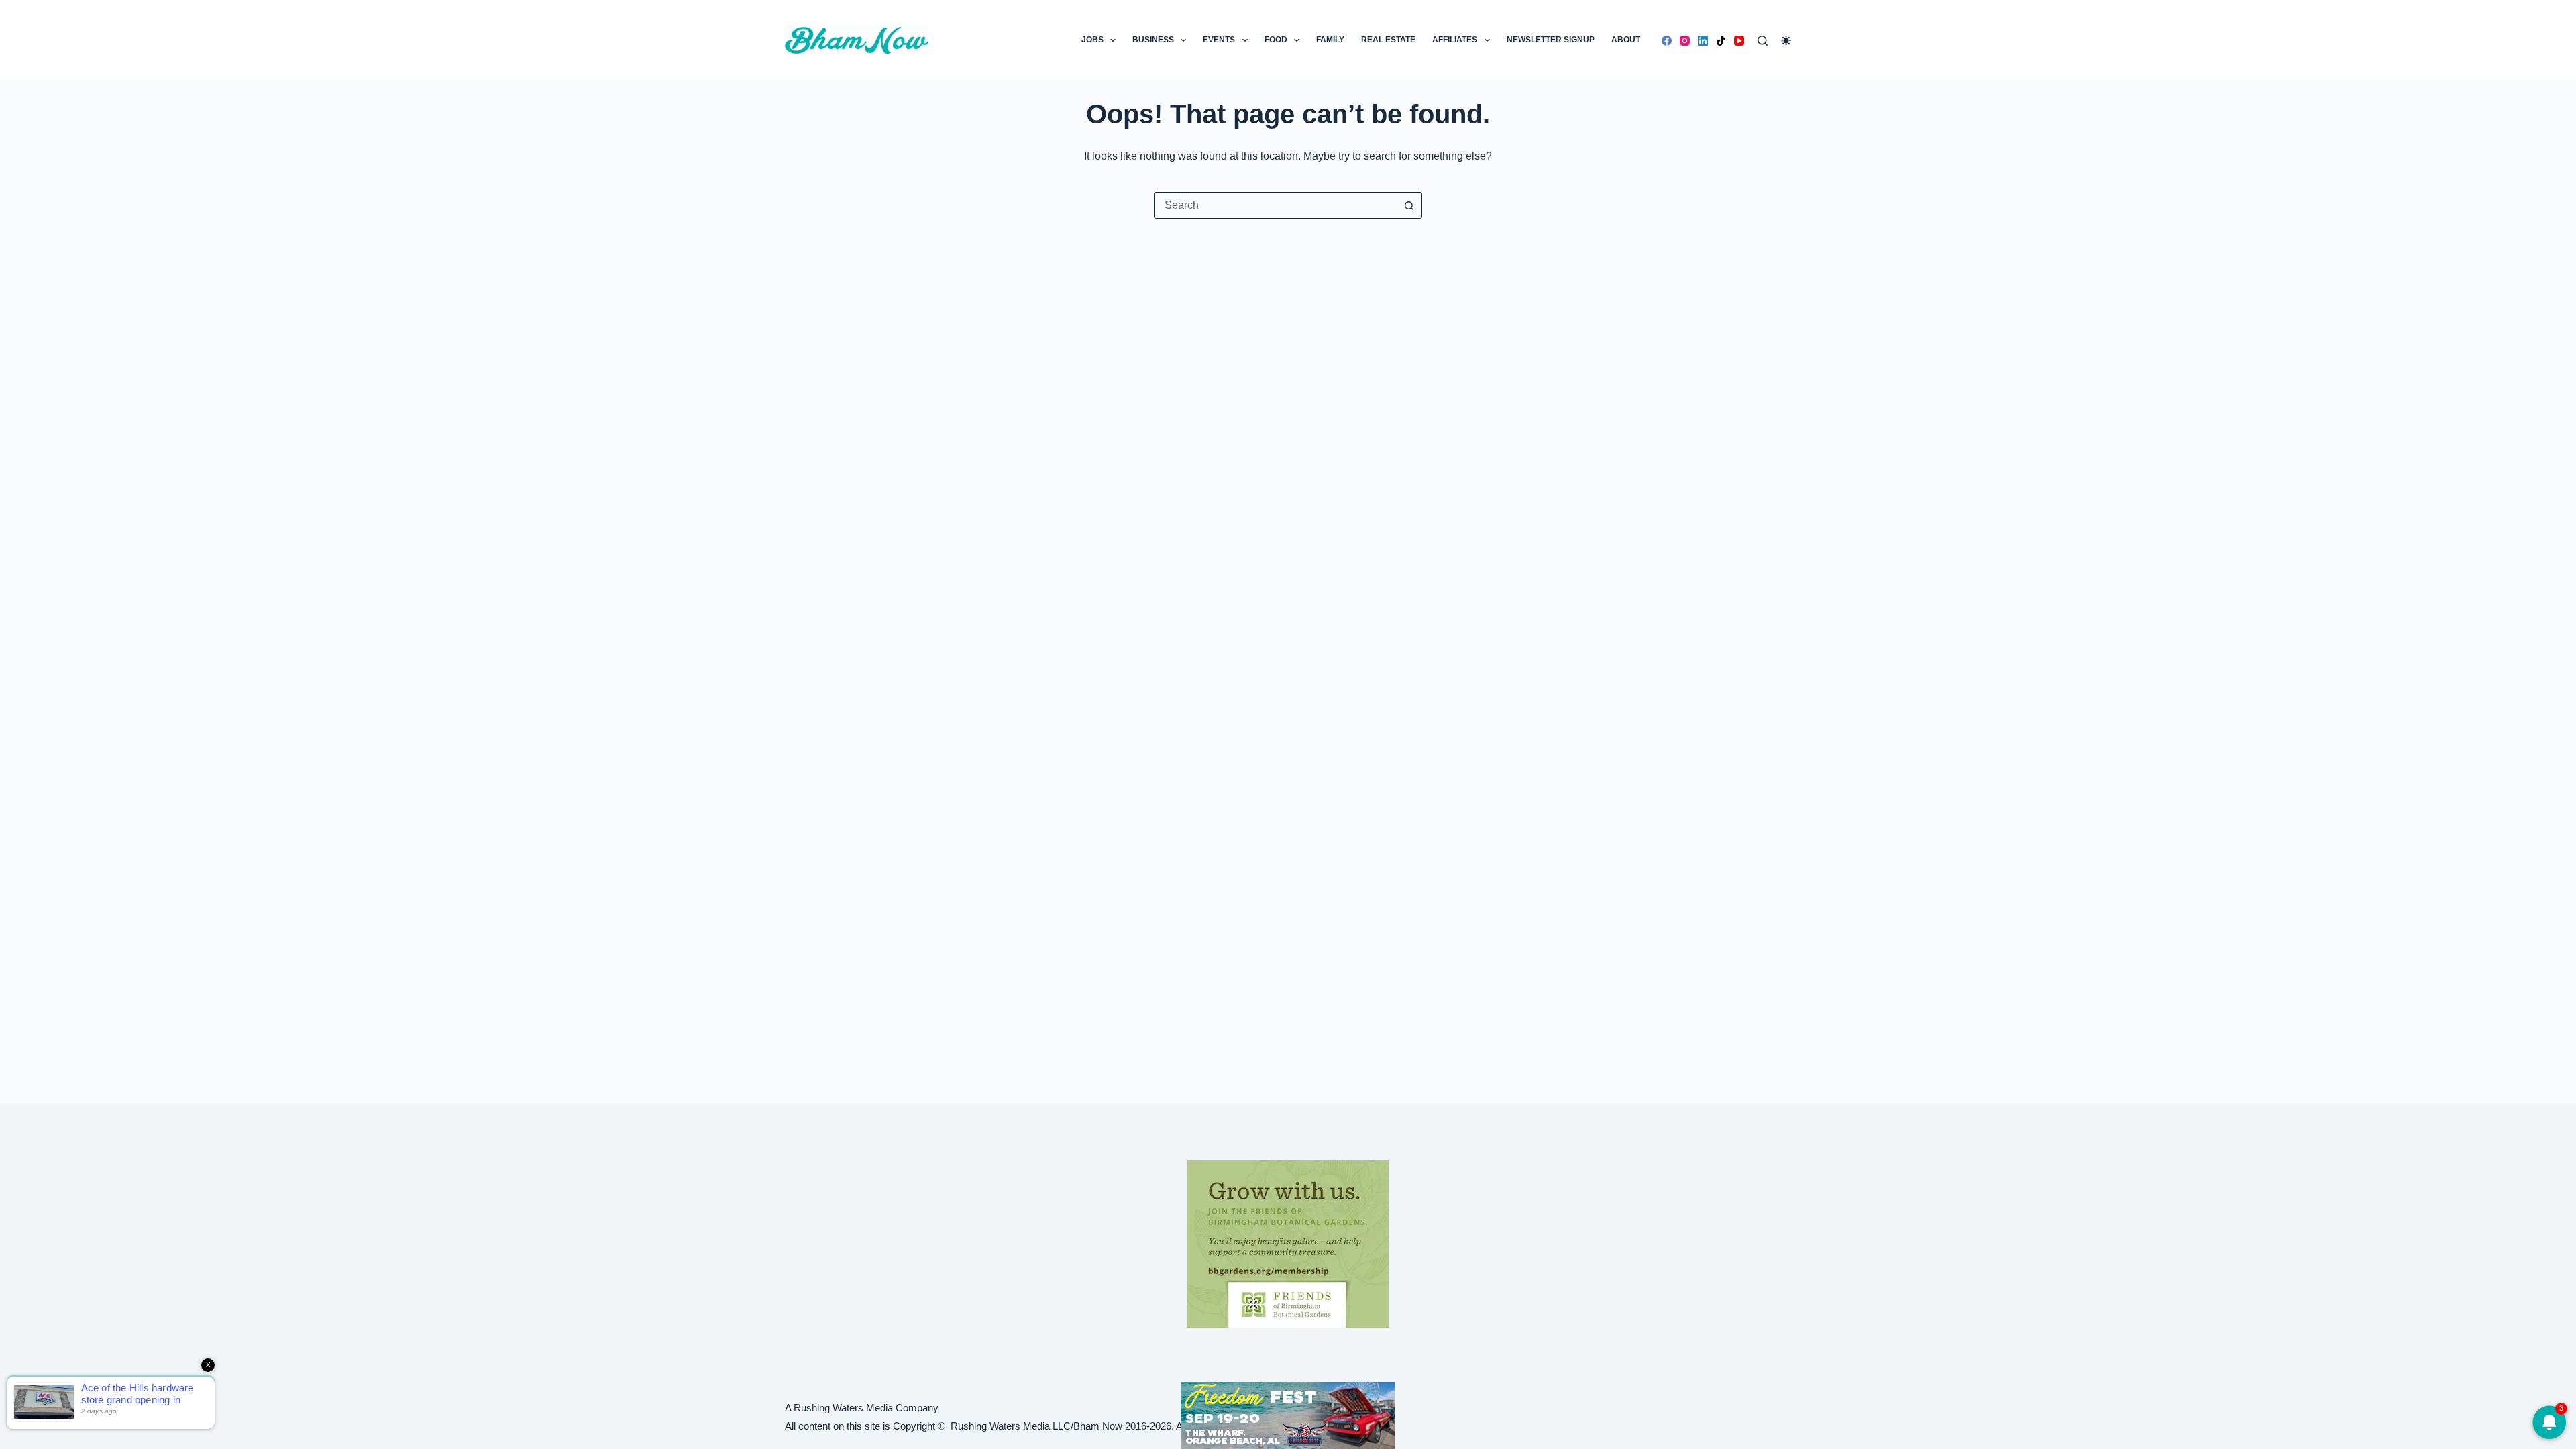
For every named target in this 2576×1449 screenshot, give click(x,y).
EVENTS (1219, 40)
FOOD (1276, 40)
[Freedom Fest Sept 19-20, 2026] (1288, 1414)
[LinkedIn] (1703, 41)
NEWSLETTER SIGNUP (1551, 40)
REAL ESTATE (1388, 40)
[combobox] (1275, 205)
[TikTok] (1721, 41)
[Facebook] (1667, 41)
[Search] (1763, 41)
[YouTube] (1739, 41)
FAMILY (1330, 40)
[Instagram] (1685, 41)
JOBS (1092, 40)
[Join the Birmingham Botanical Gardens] (1288, 1243)
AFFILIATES (1455, 40)
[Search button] (1409, 205)
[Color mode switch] (1786, 41)
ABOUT (1626, 40)
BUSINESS (1153, 40)
